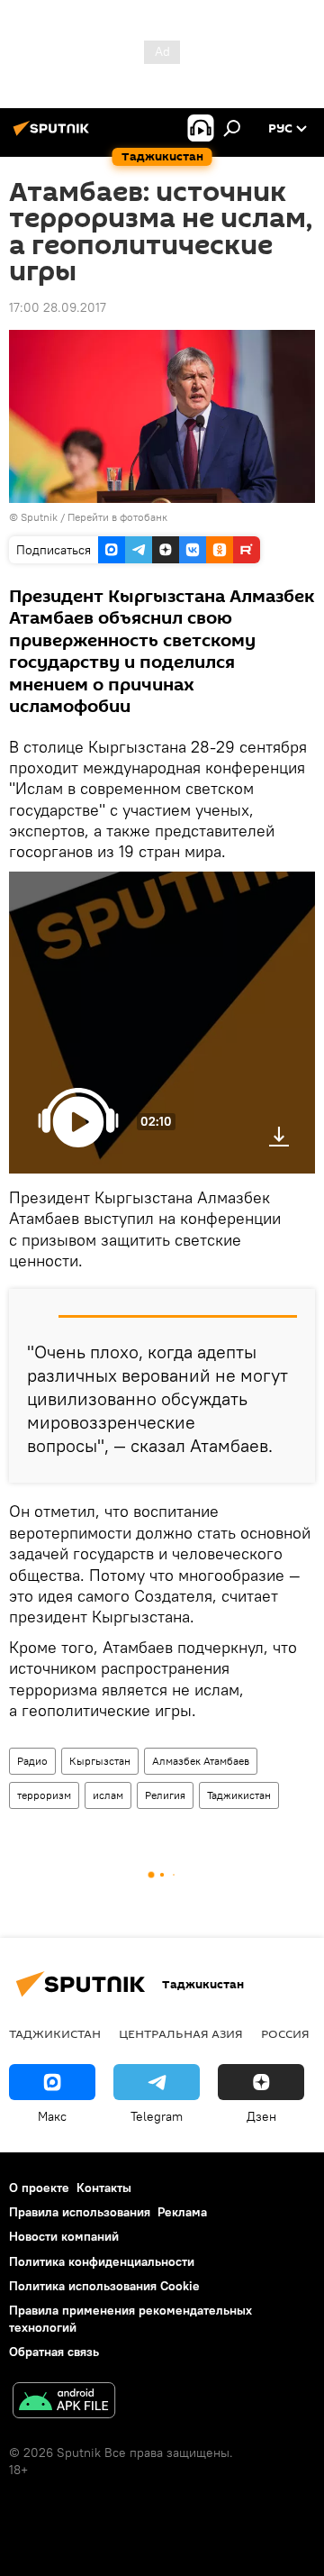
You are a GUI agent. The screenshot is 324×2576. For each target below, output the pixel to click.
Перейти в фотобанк (117, 517)
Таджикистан (239, 1795)
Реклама (182, 2212)
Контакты (104, 2188)
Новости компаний (64, 2236)
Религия (165, 1795)
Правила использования (80, 2212)
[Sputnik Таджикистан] (54, 135)
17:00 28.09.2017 (58, 307)
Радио (32, 1761)
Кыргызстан (100, 1761)
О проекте (39, 2188)
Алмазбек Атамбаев (201, 1761)
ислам (108, 1795)
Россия (285, 2033)
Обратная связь (54, 2352)
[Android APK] (64, 2402)
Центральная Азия (181, 2033)
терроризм (44, 1795)
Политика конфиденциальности (102, 2261)
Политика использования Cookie (104, 2286)
